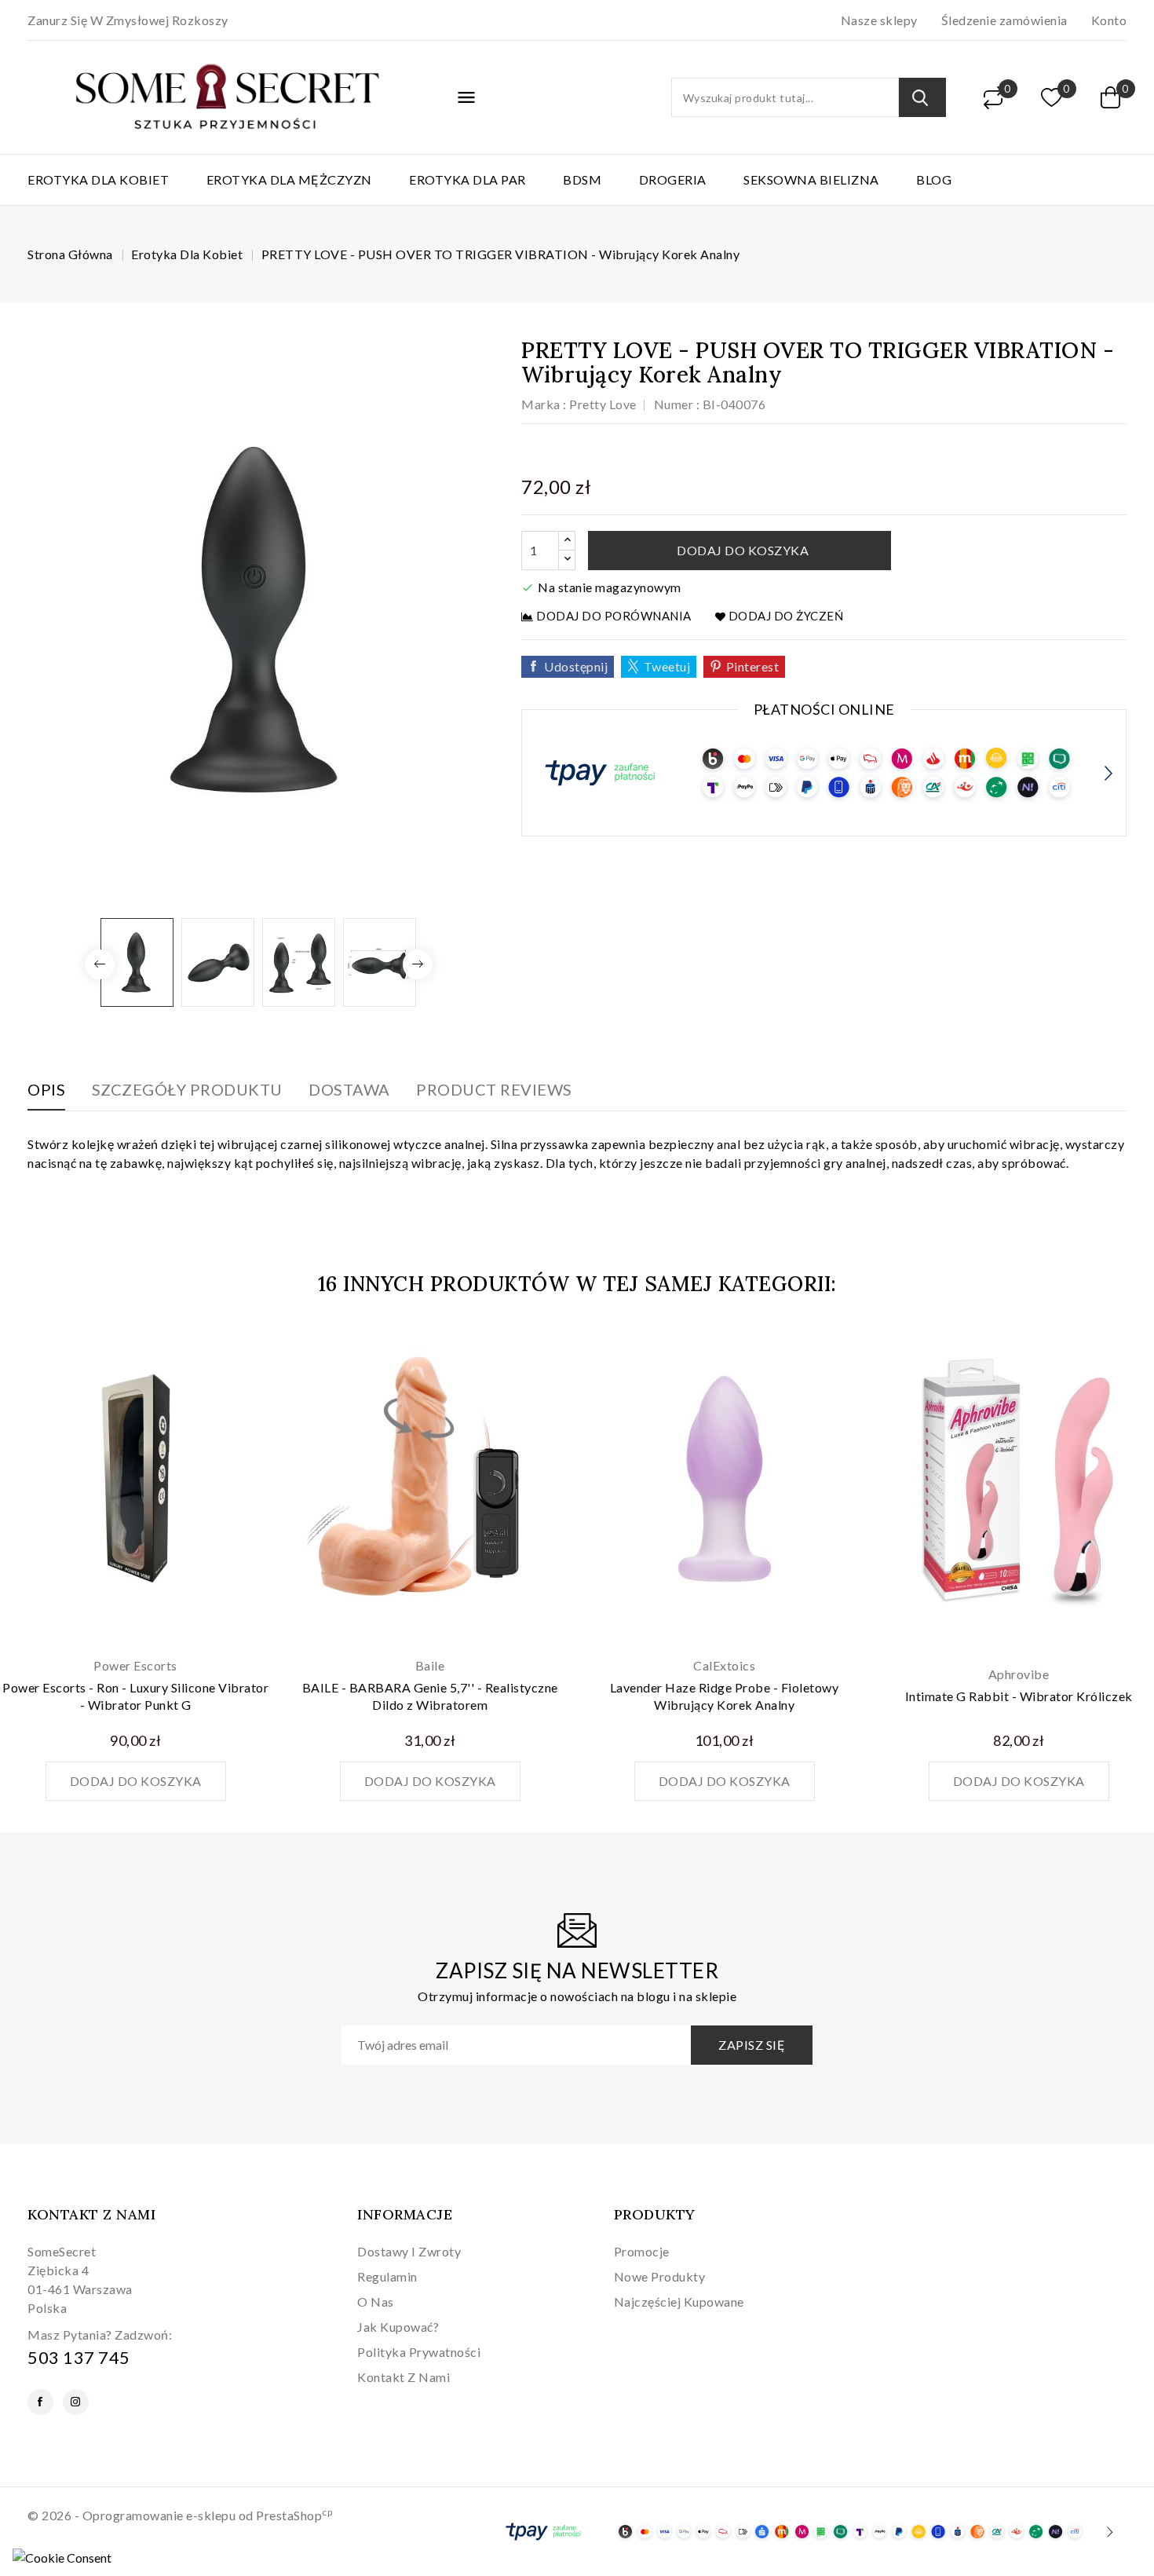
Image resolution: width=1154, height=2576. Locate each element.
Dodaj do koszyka (742, 550)
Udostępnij (576, 666)
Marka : (544, 404)
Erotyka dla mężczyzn (289, 179)
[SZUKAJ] (922, 97)
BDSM (582, 179)
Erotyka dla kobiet (98, 179)
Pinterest (753, 666)
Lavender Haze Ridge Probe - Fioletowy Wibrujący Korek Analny (725, 1696)
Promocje (642, 2251)
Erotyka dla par (467, 179)
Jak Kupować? (398, 2327)
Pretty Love (603, 404)
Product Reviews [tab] (494, 1089)
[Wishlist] (1052, 97)
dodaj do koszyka (136, 1781)
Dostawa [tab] (349, 1089)
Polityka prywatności (419, 2352)
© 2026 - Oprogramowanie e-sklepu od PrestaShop (180, 2515)
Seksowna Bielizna (811, 179)
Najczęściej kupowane (679, 2302)
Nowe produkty (660, 2276)
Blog (934, 179)
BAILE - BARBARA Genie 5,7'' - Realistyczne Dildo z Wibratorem (430, 1696)
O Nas (376, 2302)
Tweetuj (667, 666)
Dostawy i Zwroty (409, 2251)
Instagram (76, 2402)
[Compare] (993, 97)
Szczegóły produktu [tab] (187, 1089)
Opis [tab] (46, 1089)
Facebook (40, 2402)
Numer (674, 404)
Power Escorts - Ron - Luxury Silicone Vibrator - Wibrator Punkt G (135, 1696)
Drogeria (673, 179)
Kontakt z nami (91, 2214)
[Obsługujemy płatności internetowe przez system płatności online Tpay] (805, 2530)
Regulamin (387, 2276)
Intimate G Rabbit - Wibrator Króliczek (1019, 1696)
